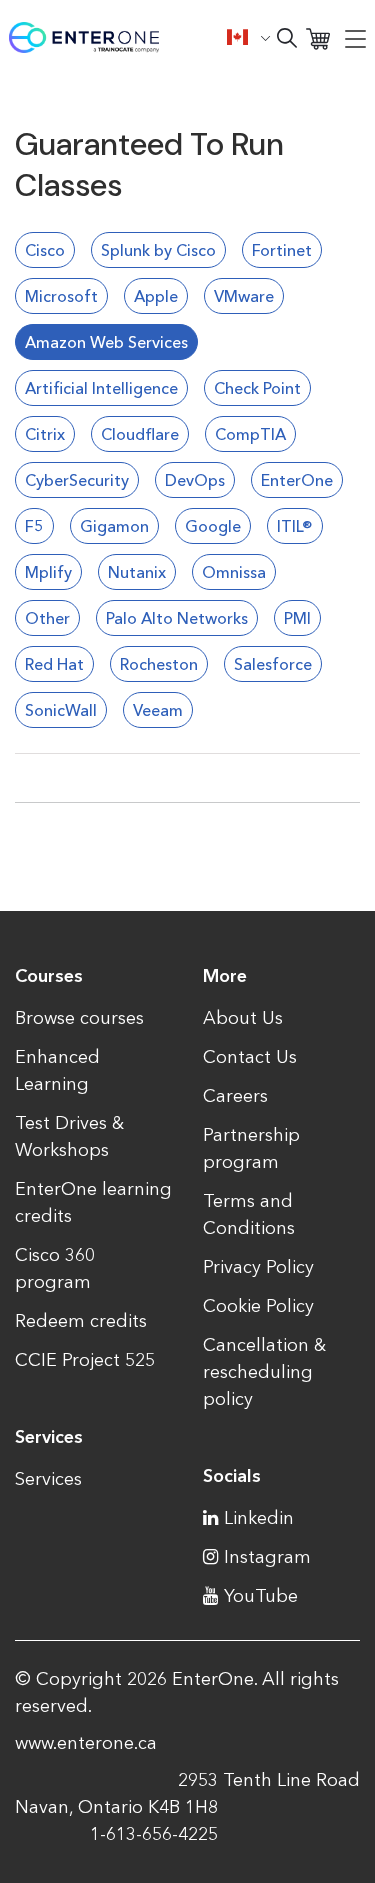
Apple (156, 296)
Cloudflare (140, 434)
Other (47, 618)
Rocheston (159, 664)
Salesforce (273, 664)
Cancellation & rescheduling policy (264, 1372)
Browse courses (79, 1018)
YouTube (261, 1596)
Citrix (45, 434)
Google (213, 526)
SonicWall (61, 710)
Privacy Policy (258, 1267)
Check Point (257, 388)
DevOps (195, 480)
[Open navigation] (355, 38)
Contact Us (250, 1057)
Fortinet (282, 250)
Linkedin (259, 1518)
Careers (235, 1096)
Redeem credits (81, 1321)
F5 (34, 526)
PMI (297, 618)
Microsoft (61, 296)
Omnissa (234, 572)
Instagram (267, 1557)
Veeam (158, 710)
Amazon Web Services (106, 342)
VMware (244, 296)
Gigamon (114, 526)
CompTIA (250, 434)
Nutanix (137, 572)
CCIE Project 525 (85, 1360)
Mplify (48, 572)
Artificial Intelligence (101, 388)
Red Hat (54, 664)
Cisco (45, 250)
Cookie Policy (258, 1306)
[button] (249, 37)
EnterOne (297, 480)
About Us (243, 1018)
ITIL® (295, 526)
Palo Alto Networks (177, 618)
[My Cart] (318, 37)
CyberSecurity (77, 480)
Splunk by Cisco (158, 250)
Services (48, 1479)
